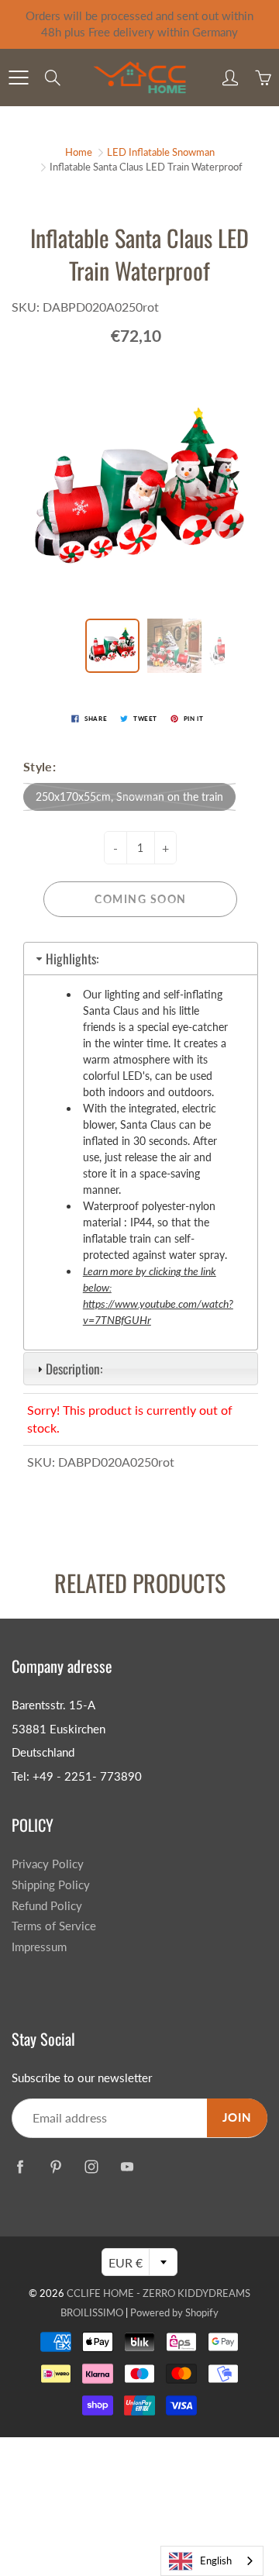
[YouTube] (127, 2167)
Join (237, 2117)
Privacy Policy (48, 1864)
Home (79, 152)
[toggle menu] (18, 78)
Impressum (39, 1947)
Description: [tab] (74, 1369)
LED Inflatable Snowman (161, 152)
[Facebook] (20, 2167)
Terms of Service (54, 1926)
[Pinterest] (55, 2167)
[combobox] (212, 2561)
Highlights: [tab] (72, 959)
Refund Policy (47, 1906)
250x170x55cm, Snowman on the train (129, 797)
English (216, 2560)
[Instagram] (91, 2167)
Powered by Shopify (174, 2312)
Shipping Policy (51, 1885)
